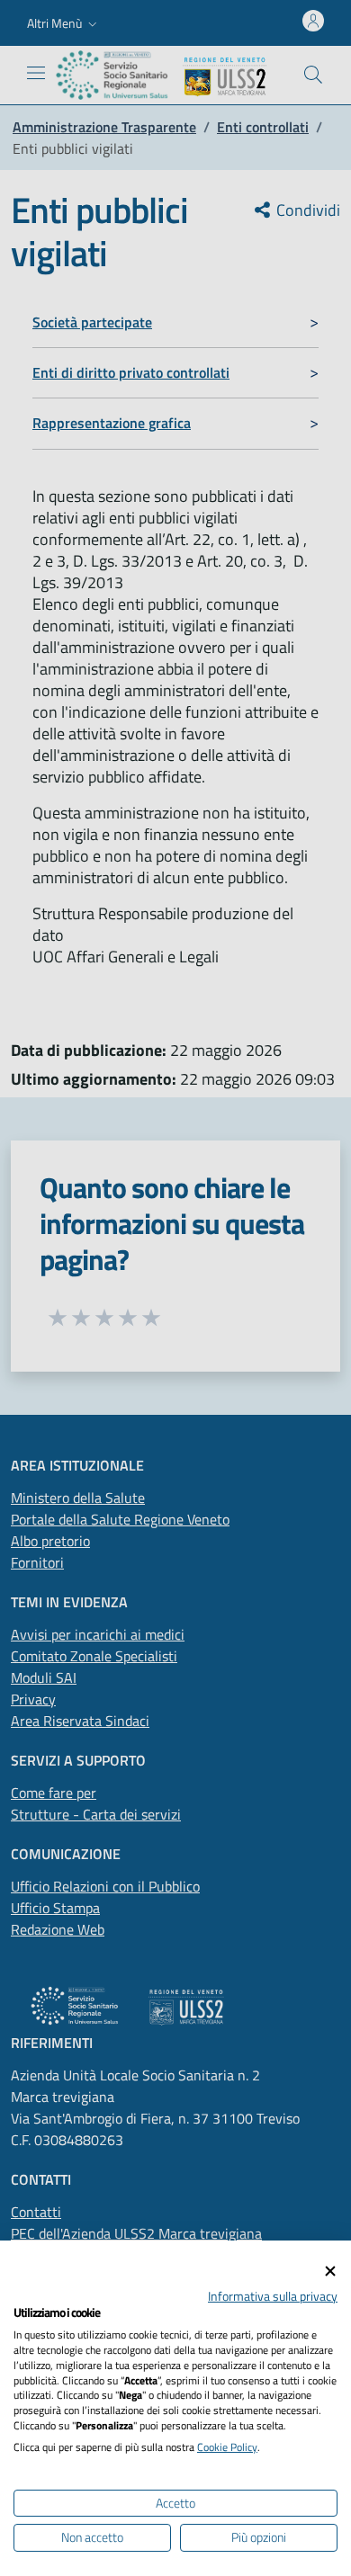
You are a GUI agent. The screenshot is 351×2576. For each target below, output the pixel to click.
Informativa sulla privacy (273, 2296)
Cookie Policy (227, 2447)
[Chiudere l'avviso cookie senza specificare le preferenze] (330, 2272)
